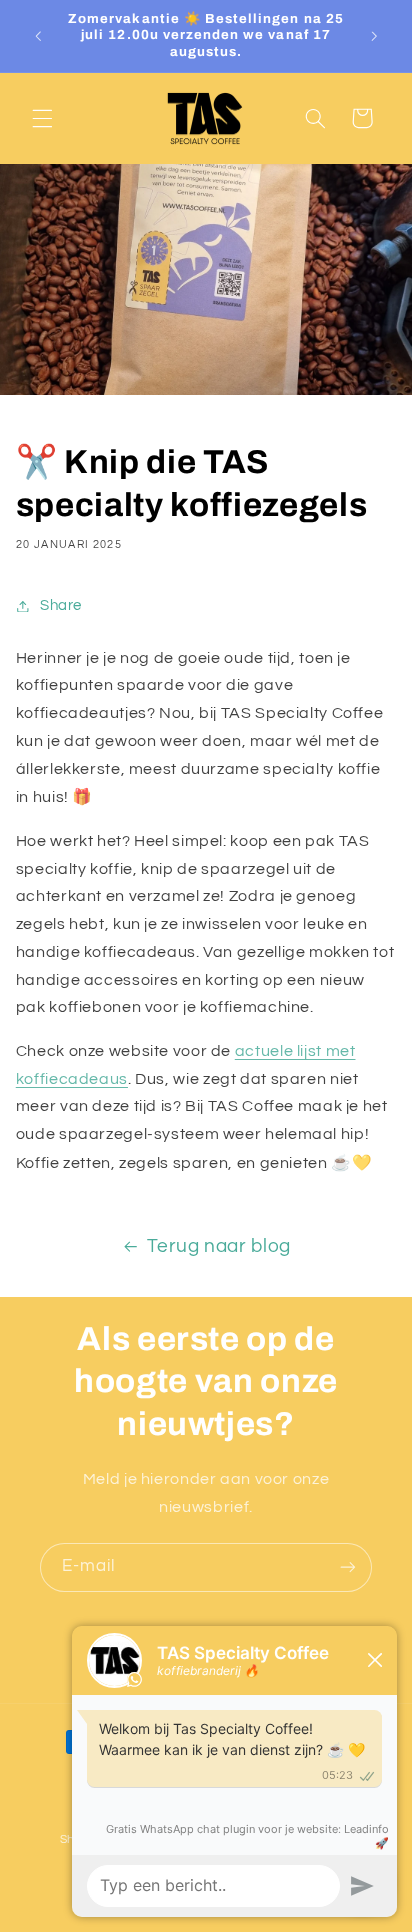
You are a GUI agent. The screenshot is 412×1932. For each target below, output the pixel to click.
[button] (42, 118)
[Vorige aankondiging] (38, 36)
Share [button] (61, 605)
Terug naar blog (218, 1246)
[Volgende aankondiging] (374, 36)
